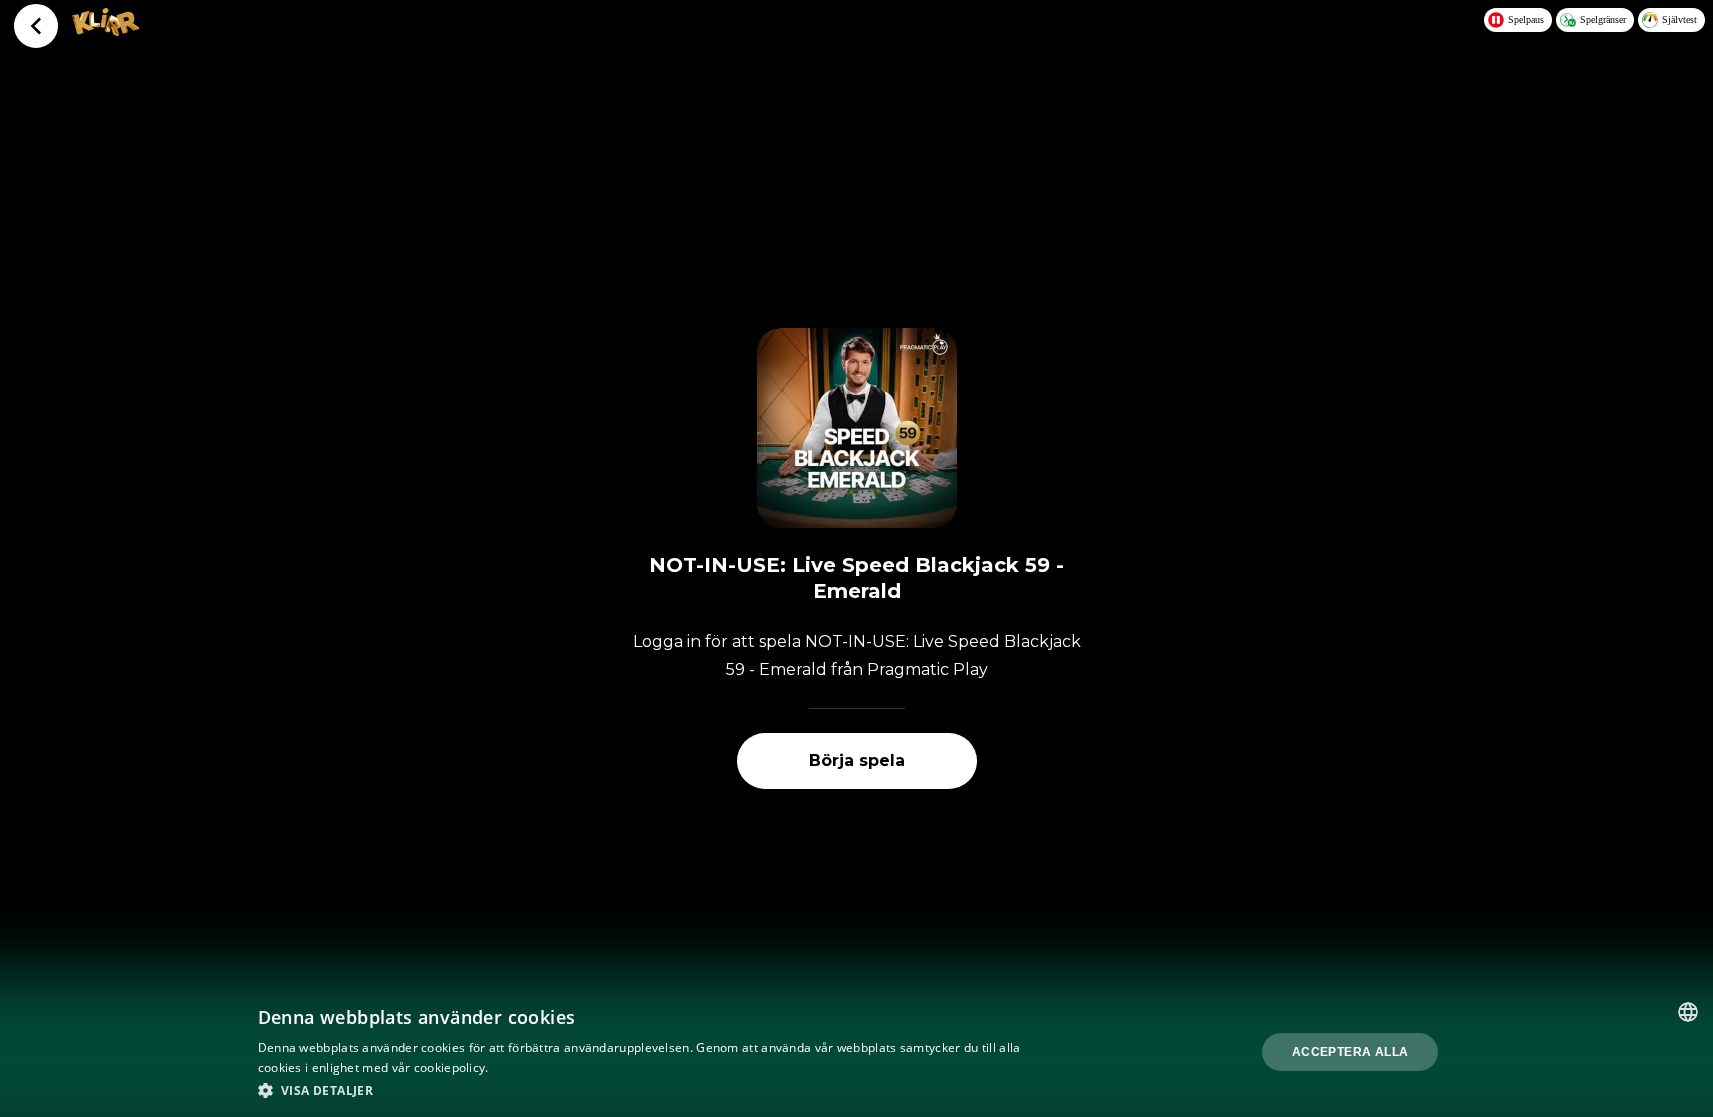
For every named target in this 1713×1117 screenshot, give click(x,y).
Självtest (1679, 19)
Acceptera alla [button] (1350, 1052)
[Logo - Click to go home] (105, 30)
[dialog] (856, 1052)
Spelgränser (1603, 19)
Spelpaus (1526, 19)
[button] (644, 1090)
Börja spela (857, 760)
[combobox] (1688, 1012)
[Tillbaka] (36, 26)
